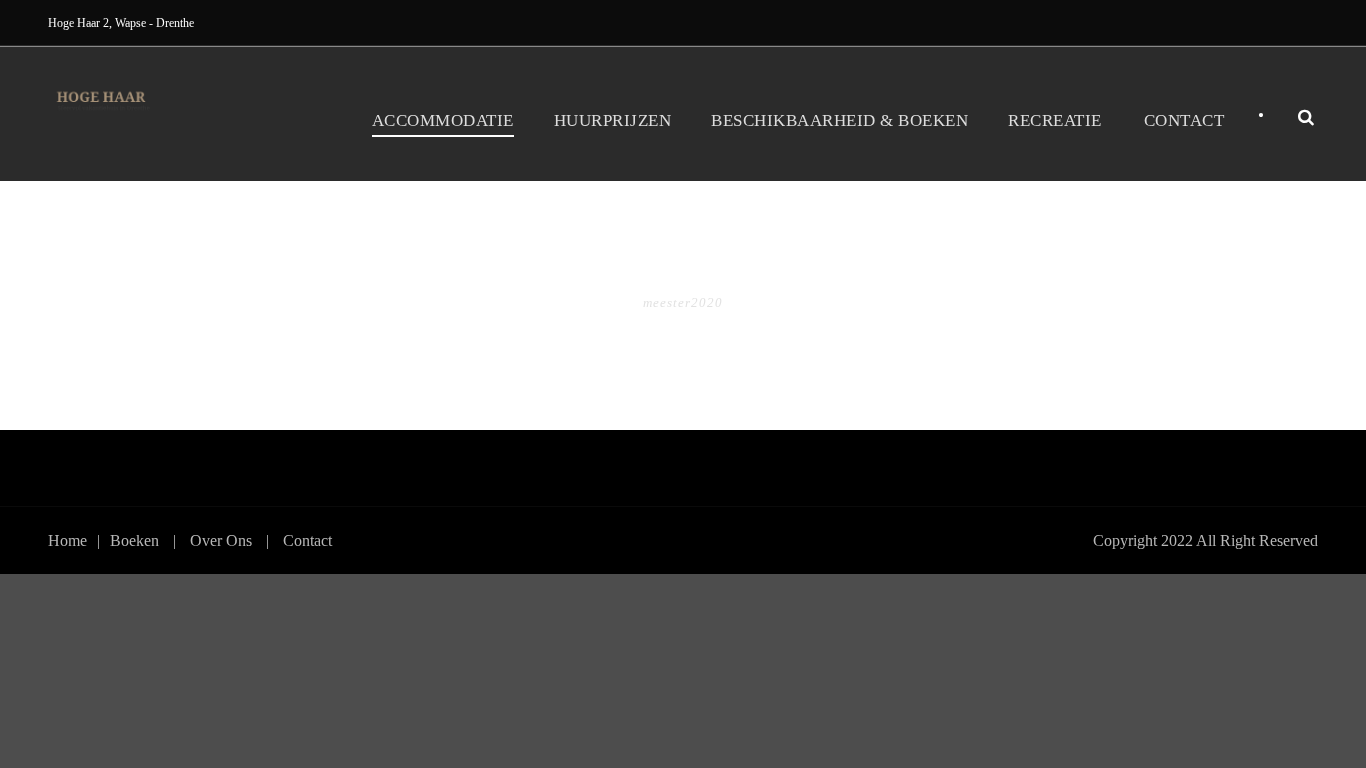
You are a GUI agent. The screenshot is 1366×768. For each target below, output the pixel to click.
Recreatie (1055, 120)
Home (67, 540)
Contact (1184, 120)
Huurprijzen (613, 120)
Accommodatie (443, 120)
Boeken (134, 540)
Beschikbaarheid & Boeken (839, 120)
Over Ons (221, 540)
